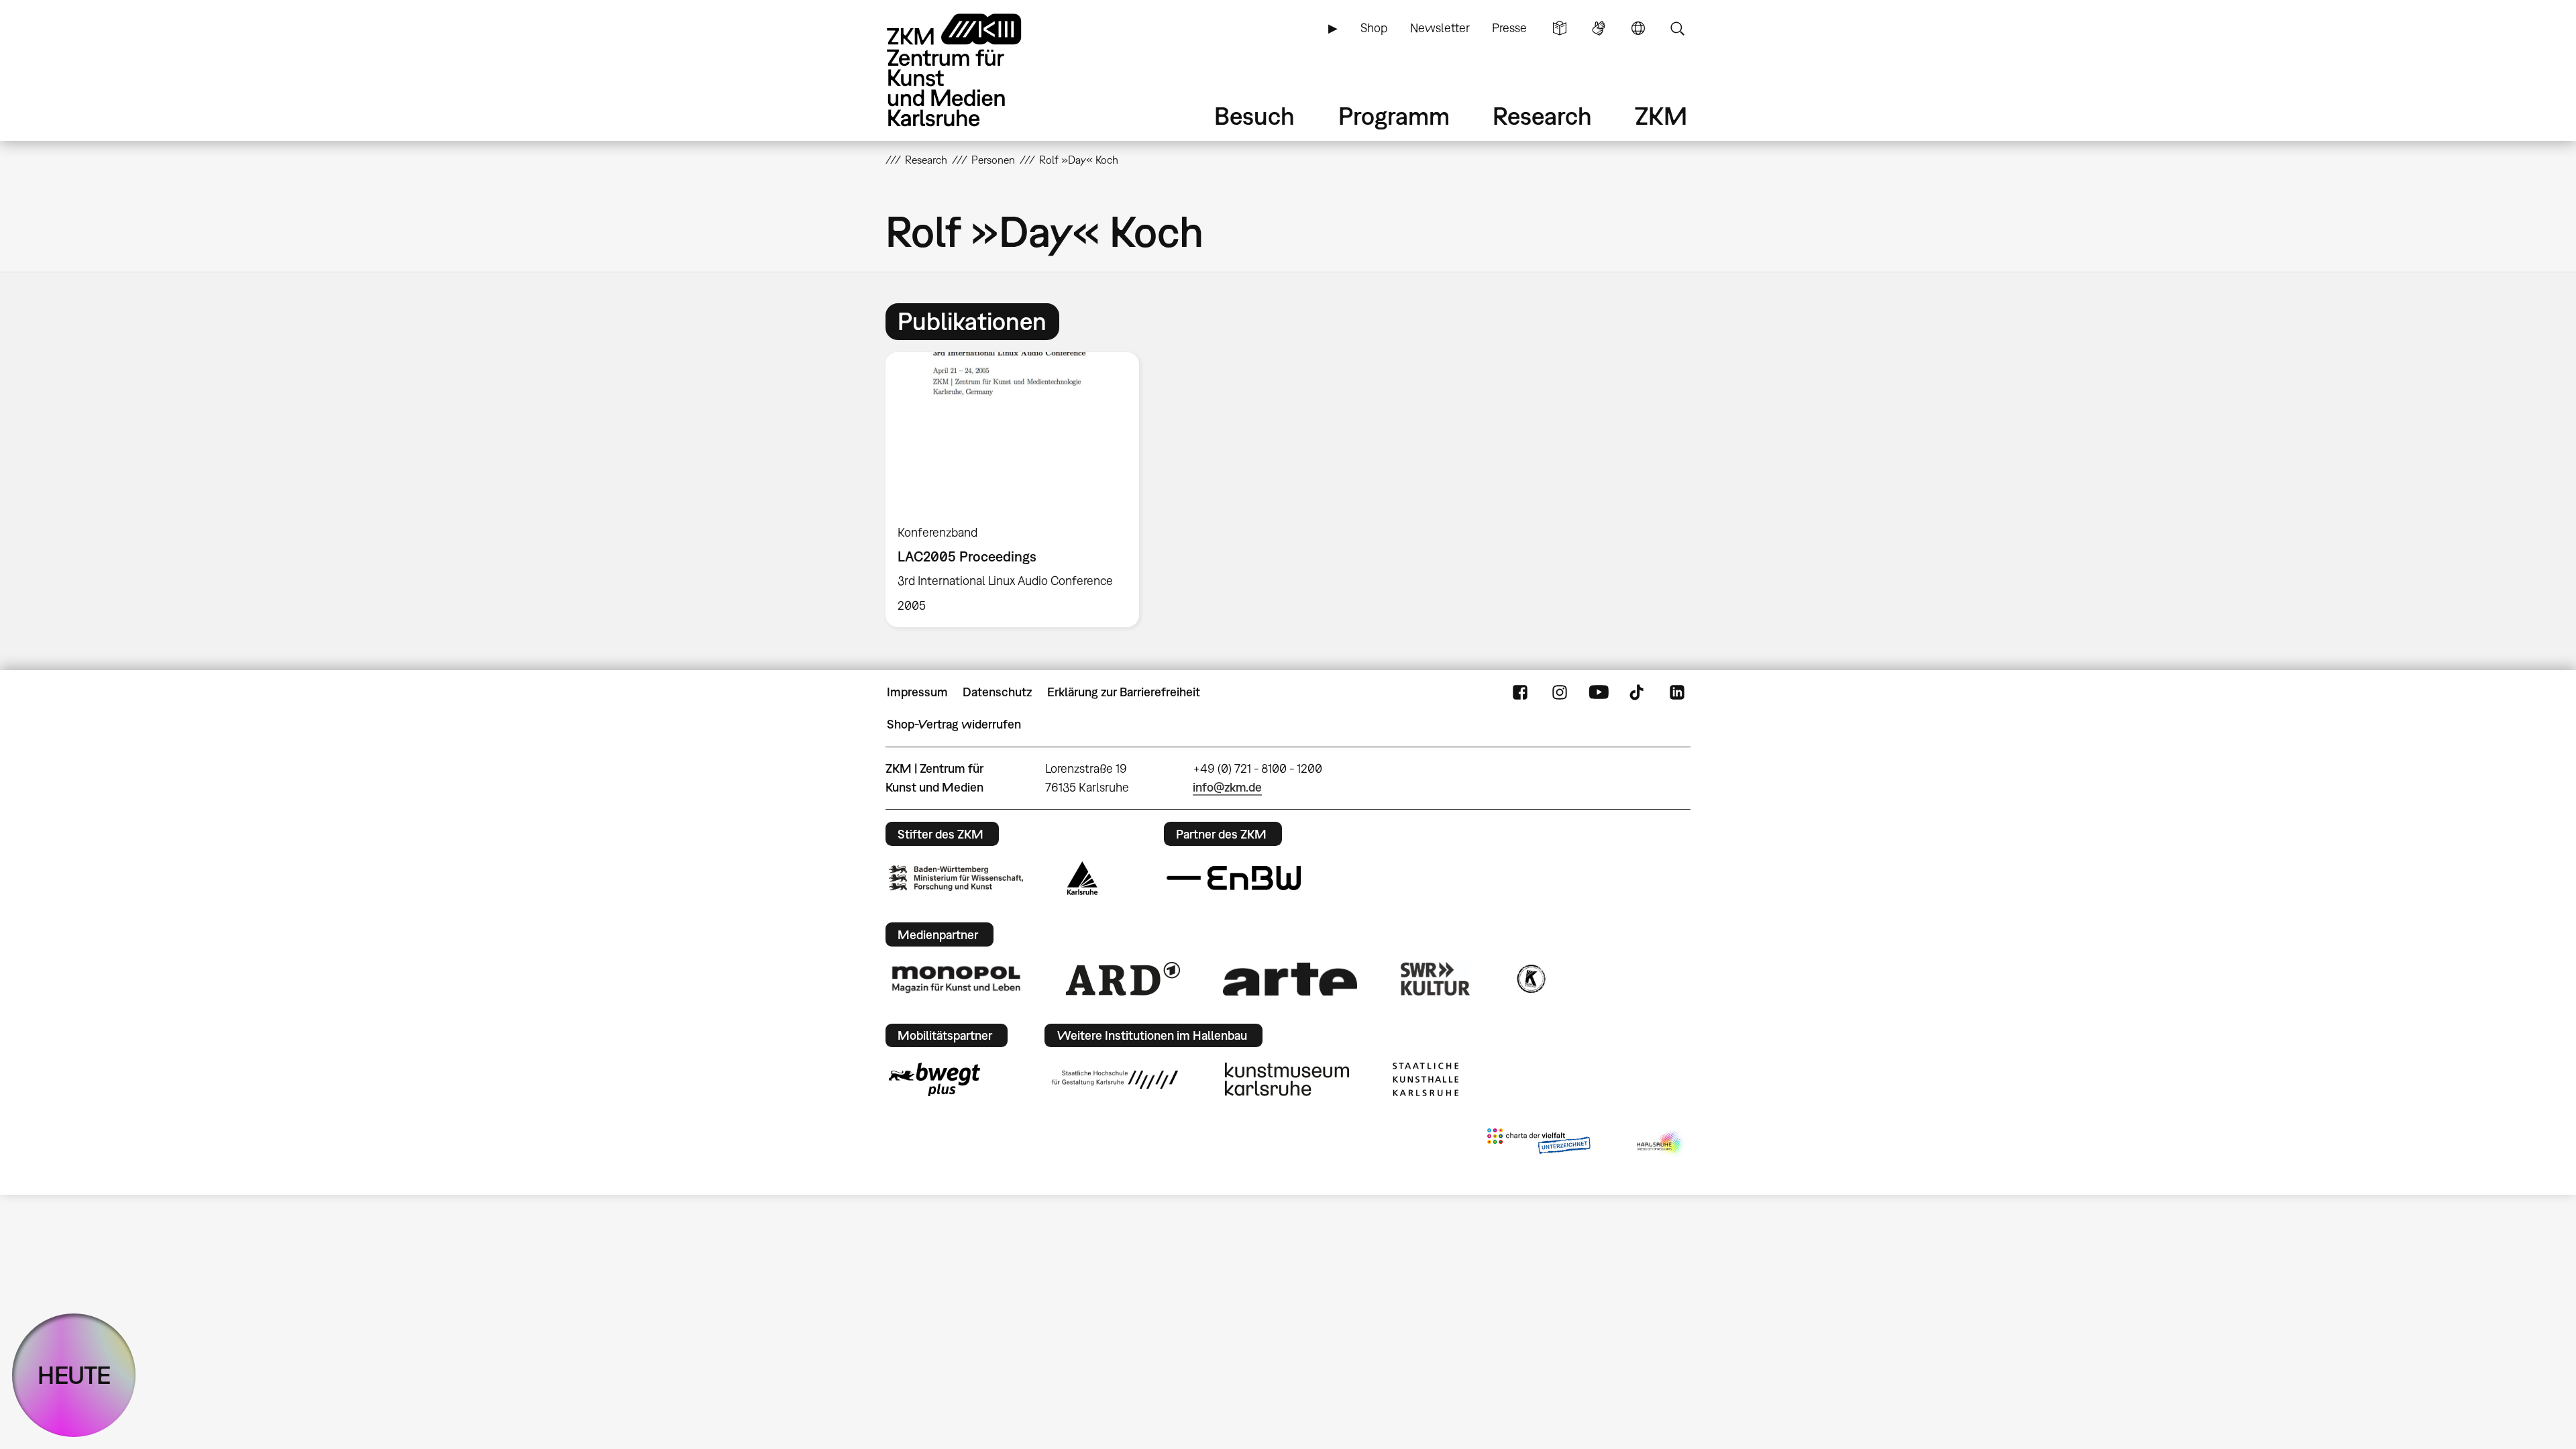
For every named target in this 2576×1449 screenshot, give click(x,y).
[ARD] (1123, 979)
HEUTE (74, 1375)
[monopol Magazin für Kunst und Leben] (956, 979)
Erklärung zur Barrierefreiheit (1124, 692)
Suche (1677, 28)
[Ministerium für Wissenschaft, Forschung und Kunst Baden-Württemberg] (956, 878)
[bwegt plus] (934, 1079)
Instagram (1560, 692)
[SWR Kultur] (1436, 979)
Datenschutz (997, 692)
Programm (1394, 116)
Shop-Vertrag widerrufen (954, 724)
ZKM (1661, 116)
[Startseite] (973, 70)
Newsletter (1440, 28)
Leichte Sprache (1560, 28)
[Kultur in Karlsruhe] (1530, 979)
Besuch (1254, 116)
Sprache (1638, 28)
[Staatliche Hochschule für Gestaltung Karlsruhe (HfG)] (1115, 1079)
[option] (1018, 490)
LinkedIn (1677, 692)
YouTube (1599, 692)
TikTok (1638, 692)
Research (1542, 116)
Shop (1374, 28)
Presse (1509, 28)
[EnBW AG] (1234, 878)
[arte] (1290, 979)
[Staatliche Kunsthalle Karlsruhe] (1426, 1079)
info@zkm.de (1227, 787)
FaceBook (1520, 692)
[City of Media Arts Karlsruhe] (1661, 1144)
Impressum (917, 692)
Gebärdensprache (1599, 28)
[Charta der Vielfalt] (1539, 1144)
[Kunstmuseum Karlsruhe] (1287, 1079)
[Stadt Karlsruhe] (1082, 878)
